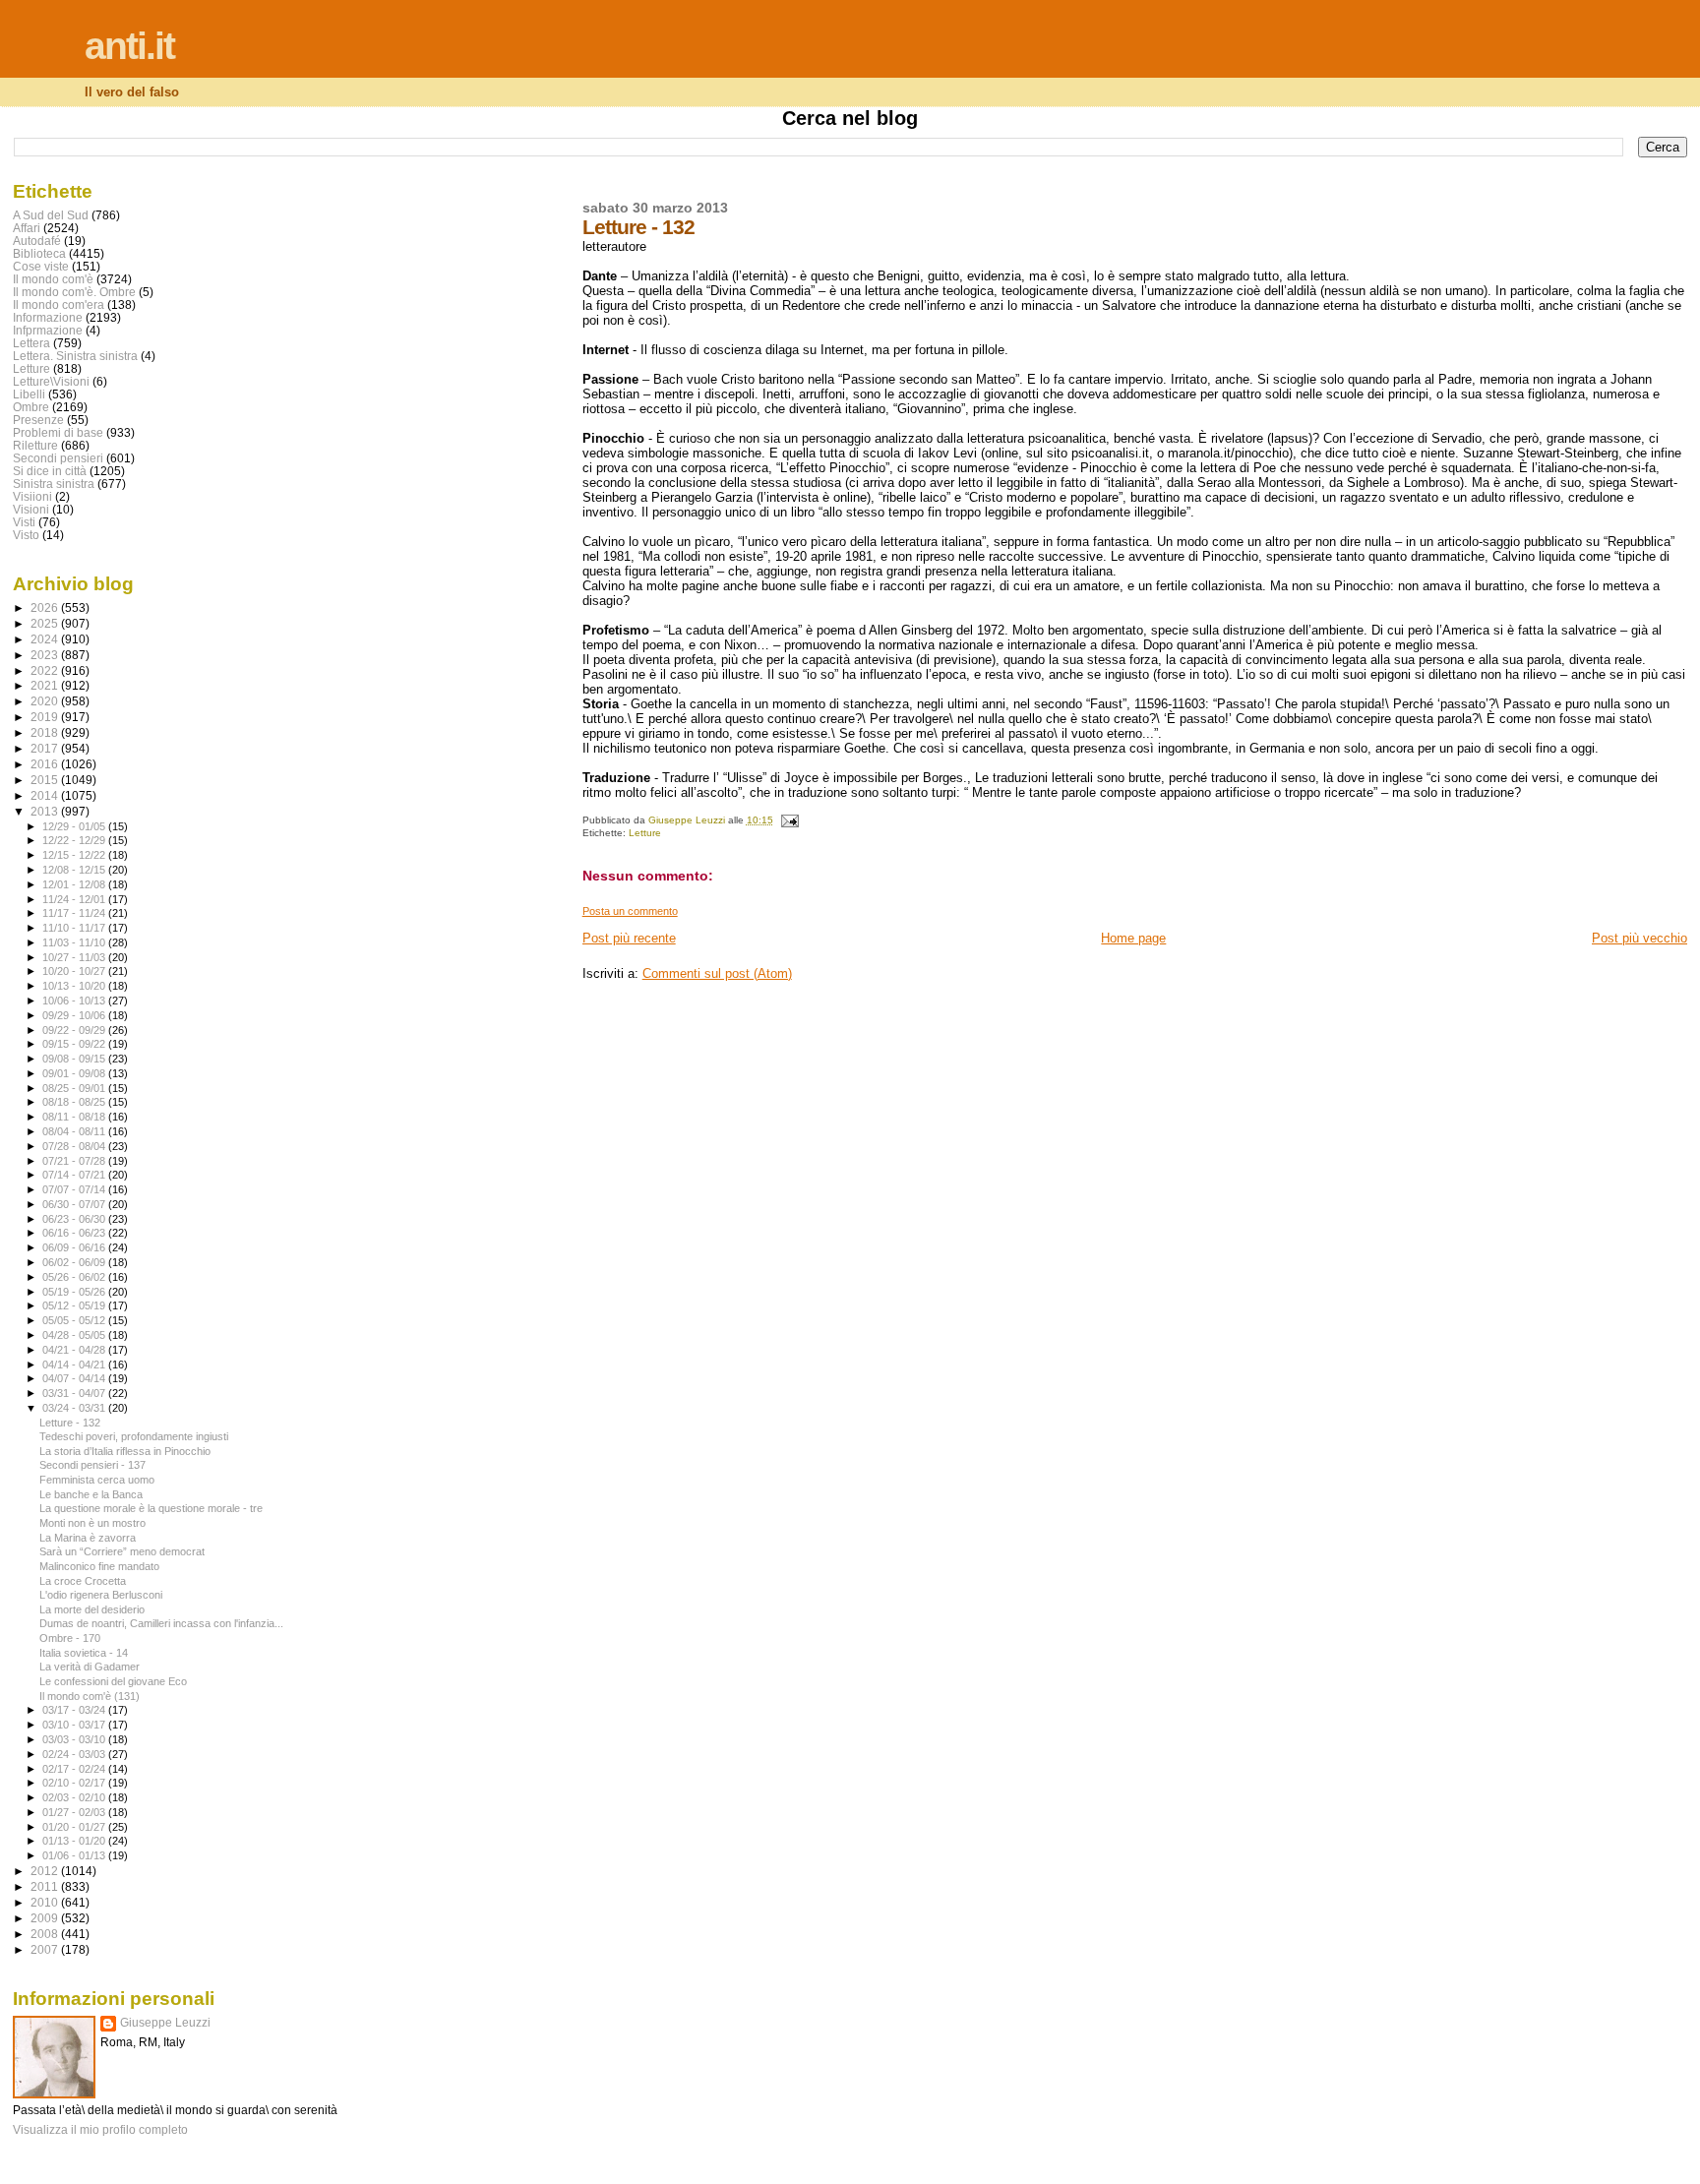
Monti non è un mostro (92, 1523)
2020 (46, 701)
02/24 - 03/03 (75, 1754)
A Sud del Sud (51, 215)
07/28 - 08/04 (75, 1146)
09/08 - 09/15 (75, 1059)
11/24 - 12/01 (75, 899)
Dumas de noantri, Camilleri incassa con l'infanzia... (161, 1623)
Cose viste (41, 266)
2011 (46, 1886)
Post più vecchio (1639, 938)
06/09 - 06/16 (75, 1247)
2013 (46, 811)
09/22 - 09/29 (75, 1030)
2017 (46, 748)
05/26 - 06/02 (75, 1277)
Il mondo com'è (53, 279)
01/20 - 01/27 (75, 1827)
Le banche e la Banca (91, 1494)
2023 (46, 655)
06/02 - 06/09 (75, 1262)
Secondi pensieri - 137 (92, 1465)
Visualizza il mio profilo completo (100, 2130)
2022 (46, 670)
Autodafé (37, 241)
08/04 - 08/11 (75, 1131)
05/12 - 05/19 (75, 1305)
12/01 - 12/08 (75, 884)
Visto (26, 535)
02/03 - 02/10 (75, 1797)
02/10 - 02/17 (75, 1783)
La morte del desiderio (92, 1609)
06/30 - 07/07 (75, 1204)
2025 (46, 623)
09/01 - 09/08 (75, 1073)
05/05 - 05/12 (75, 1320)
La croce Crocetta (83, 1581)
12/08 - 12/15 (75, 870)
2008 (46, 1934)
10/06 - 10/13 (75, 1001)
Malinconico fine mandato (99, 1566)
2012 (46, 1871)
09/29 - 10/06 (75, 1015)
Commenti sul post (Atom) (717, 973)
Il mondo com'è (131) (90, 1696)
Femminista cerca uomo (97, 1480)
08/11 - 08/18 (75, 1117)
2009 (46, 1918)
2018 (46, 732)
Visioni (31, 509)
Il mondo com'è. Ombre (74, 292)
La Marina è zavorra (88, 1538)
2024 (46, 639)
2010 (46, 1902)
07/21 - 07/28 (75, 1161)
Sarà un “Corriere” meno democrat (122, 1551)
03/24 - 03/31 (75, 1408)
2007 (46, 1949)
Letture (645, 833)
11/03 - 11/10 (75, 942)
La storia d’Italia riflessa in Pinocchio (125, 1451)
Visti (24, 522)
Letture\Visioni (51, 381)
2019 (46, 717)
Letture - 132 (70, 1423)
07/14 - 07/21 (75, 1175)
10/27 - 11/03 (75, 957)
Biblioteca (39, 253)
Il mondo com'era (59, 304)
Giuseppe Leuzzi (165, 2023)
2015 (46, 780)
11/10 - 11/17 (75, 928)
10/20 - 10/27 (75, 971)
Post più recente (629, 938)
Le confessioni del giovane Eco (113, 1681)
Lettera (31, 343)
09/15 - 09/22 (75, 1044)
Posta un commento (630, 911)
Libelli (29, 394)
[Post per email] (789, 820)
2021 (46, 685)
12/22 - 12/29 (75, 840)
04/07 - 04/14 (75, 1378)
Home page (1133, 938)
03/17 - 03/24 (75, 1710)
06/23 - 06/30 (75, 1219)
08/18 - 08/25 (75, 1102)
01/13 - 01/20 (75, 1841)
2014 (46, 795)
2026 (46, 607)
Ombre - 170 (70, 1638)
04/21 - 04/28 (75, 1350)
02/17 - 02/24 (75, 1769)
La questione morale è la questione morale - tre (151, 1508)
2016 (46, 764)
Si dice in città (50, 471)
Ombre (31, 407)
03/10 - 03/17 (75, 1725)
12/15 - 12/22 (75, 855)
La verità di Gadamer (90, 1667)
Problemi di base (58, 432)
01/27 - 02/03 (75, 1812)
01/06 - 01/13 (75, 1855)
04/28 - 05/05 (75, 1335)
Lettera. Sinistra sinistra (75, 356)
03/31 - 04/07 (75, 1393)
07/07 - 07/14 (75, 1189)
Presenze (38, 420)
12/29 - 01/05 (75, 826)
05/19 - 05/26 (75, 1292)
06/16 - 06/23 (75, 1233)
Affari (27, 228)
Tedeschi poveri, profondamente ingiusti (134, 1436)
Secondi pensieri (58, 458)
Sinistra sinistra (54, 484)
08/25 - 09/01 (75, 1088)
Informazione (48, 317)
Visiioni (32, 496)
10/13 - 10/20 (75, 986)
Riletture (35, 445)
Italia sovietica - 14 (84, 1653)
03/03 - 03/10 (75, 1739)
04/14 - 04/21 (75, 1365)
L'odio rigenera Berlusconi (101, 1595)
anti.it (129, 46)
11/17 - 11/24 (75, 913)
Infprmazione (48, 330)
